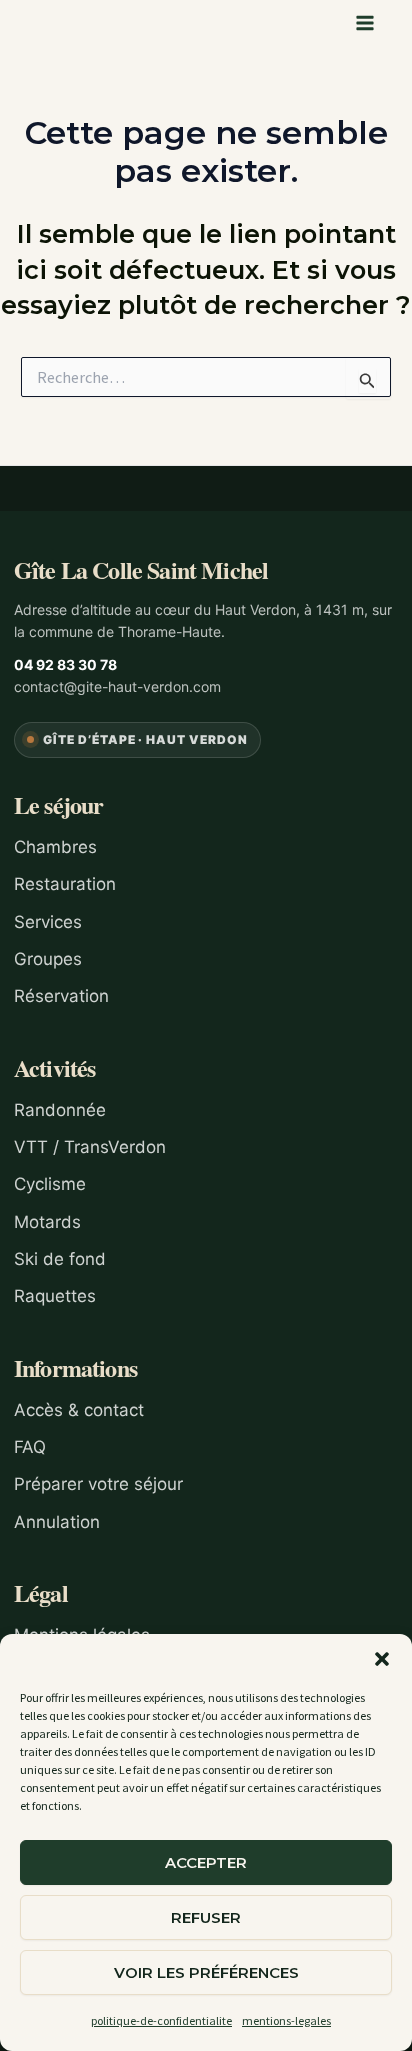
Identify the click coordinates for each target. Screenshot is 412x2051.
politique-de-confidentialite (161, 2020)
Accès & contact (79, 1410)
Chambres (55, 847)
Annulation (57, 1522)
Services (48, 922)
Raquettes (55, 1296)
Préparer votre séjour (98, 1484)
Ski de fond (60, 1259)
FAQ (30, 1447)
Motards (47, 1222)
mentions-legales (286, 2020)
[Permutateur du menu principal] (366, 23)
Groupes (48, 959)
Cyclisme (50, 1184)
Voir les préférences (206, 1972)
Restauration (65, 884)
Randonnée (60, 1110)
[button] (382, 1659)
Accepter (206, 1862)
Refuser (206, 1917)
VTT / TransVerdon (90, 1147)
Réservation (61, 996)
